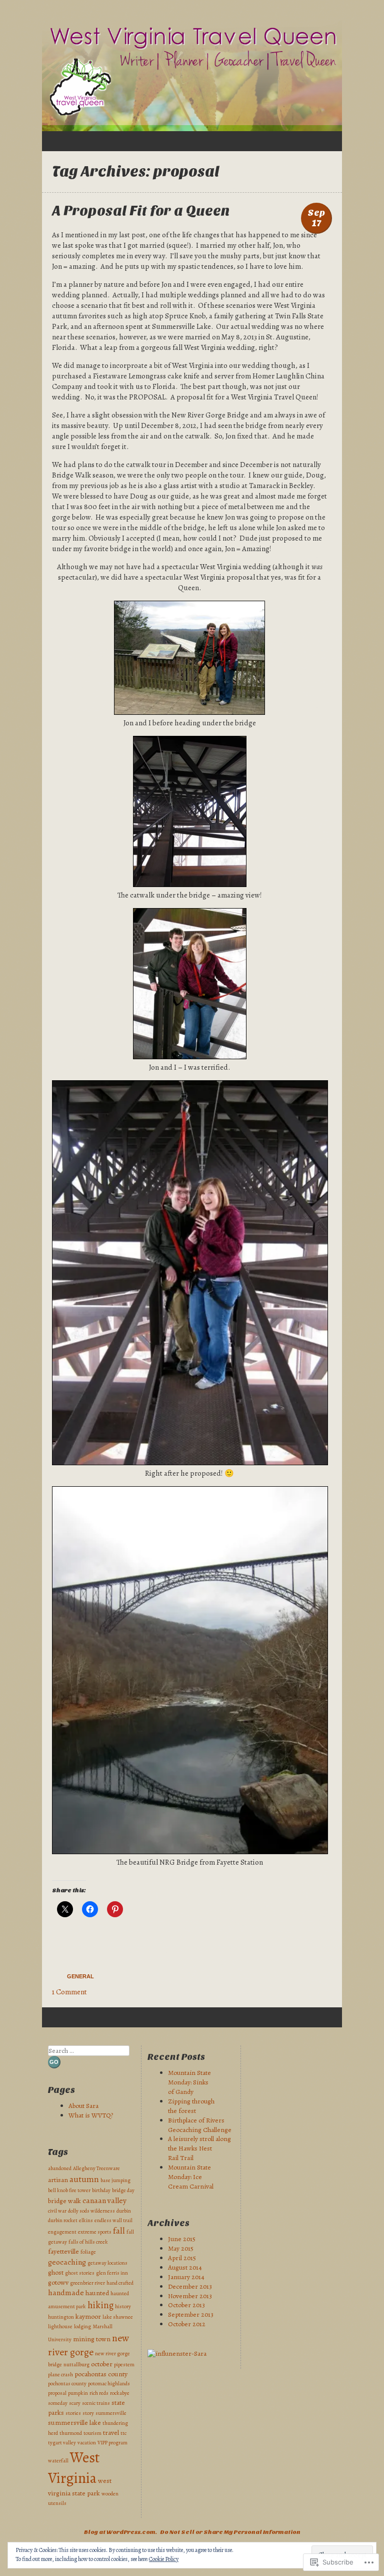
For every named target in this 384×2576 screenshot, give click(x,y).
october (102, 2364)
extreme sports (95, 2232)
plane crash (60, 2375)
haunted (97, 2293)
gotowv (58, 2282)
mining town (92, 2339)
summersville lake (74, 2423)
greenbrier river (87, 2283)
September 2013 (191, 2314)
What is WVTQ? (91, 2115)
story (88, 2413)
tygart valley (62, 2443)
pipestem (124, 2365)
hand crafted (120, 2283)
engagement (62, 2232)
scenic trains (96, 2403)
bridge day (123, 2190)
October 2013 (186, 2305)
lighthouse (60, 2326)
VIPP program (112, 2443)
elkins (86, 2220)
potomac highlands (109, 2384)
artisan (58, 2180)
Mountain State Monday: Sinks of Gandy (189, 2082)
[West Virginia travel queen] (192, 76)
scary (75, 2403)
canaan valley (104, 2200)
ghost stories (80, 2273)
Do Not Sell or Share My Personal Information (230, 2532)
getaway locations (107, 2263)
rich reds (99, 2393)
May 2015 (181, 2248)
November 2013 (190, 2296)
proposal (57, 2393)
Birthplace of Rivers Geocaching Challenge (200, 2125)
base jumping (115, 2180)
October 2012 (187, 2324)
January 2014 (186, 2277)
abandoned (60, 2168)
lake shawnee (118, 2317)
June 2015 (182, 2239)
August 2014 (185, 2267)
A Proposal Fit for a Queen (141, 211)
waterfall (58, 2461)
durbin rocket (63, 2220)
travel (111, 2433)
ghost (56, 2272)
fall (119, 2231)
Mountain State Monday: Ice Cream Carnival (191, 2177)
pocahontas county (101, 2374)
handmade (66, 2292)
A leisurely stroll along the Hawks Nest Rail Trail (199, 2148)
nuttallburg (76, 2365)
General (80, 1976)
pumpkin (78, 2393)
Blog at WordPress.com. (120, 2532)
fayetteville (63, 2251)
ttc (123, 2433)
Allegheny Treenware (96, 2168)
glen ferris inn (112, 2273)
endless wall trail (113, 2220)
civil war (57, 2211)
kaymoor (88, 2316)
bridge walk (64, 2201)
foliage (88, 2252)
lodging (82, 2326)
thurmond (71, 2433)
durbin (124, 2211)
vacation (87, 2443)
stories (73, 2413)
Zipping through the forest (191, 2106)
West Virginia (74, 2468)
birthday (101, 2190)
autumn (84, 2179)
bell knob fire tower (69, 2190)
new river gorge (88, 2345)
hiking (100, 2305)
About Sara (83, 2106)
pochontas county (67, 2384)
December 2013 (190, 2286)
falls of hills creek (88, 2242)
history (123, 2306)
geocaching (67, 2262)
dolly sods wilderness (91, 2211)
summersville (111, 2413)
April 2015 (182, 2258)
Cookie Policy (164, 2559)
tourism (92, 2433)
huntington (61, 2317)
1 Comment (69, 1992)
